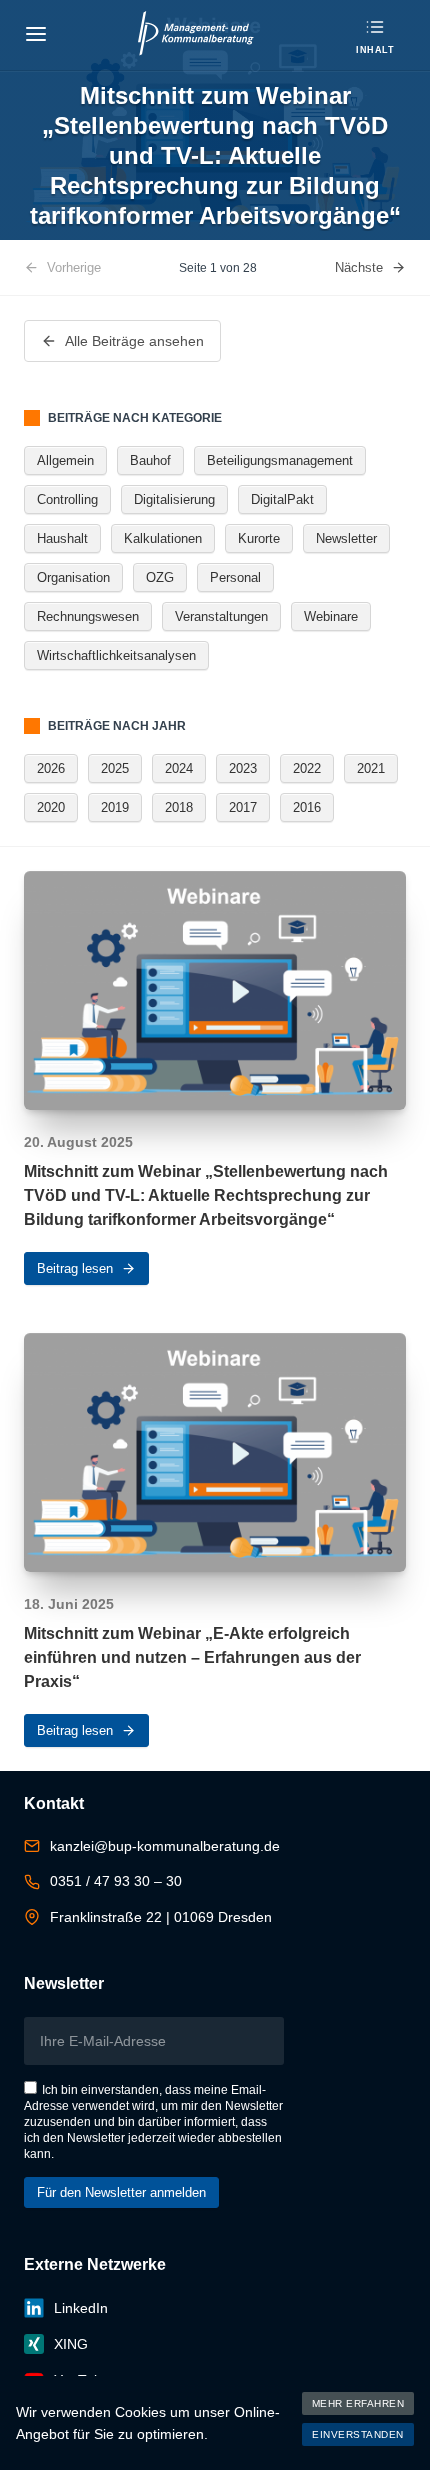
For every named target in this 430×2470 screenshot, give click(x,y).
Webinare (331, 616)
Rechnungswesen (88, 616)
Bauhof (150, 460)
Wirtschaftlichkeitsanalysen (116, 655)
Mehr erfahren (358, 2403)
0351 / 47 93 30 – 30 (116, 1881)
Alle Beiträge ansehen (134, 341)
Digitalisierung (174, 499)
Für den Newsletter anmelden (121, 2192)
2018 (179, 807)
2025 (115, 768)
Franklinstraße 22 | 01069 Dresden (161, 1917)
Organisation (73, 577)
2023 (243, 768)
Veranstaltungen (221, 616)
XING (71, 2344)
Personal (235, 577)
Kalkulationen (163, 538)
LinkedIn (81, 2308)
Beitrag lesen (75, 1268)
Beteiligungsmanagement (280, 460)
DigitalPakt (282, 499)
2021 (371, 768)
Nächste (359, 267)
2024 (179, 768)
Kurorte (259, 538)
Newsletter (346, 538)
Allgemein (65, 460)
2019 (115, 807)
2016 (307, 807)
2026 (51, 768)
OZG (160, 577)
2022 (307, 768)
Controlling (67, 499)
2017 (243, 807)
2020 (51, 807)
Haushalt (62, 538)
